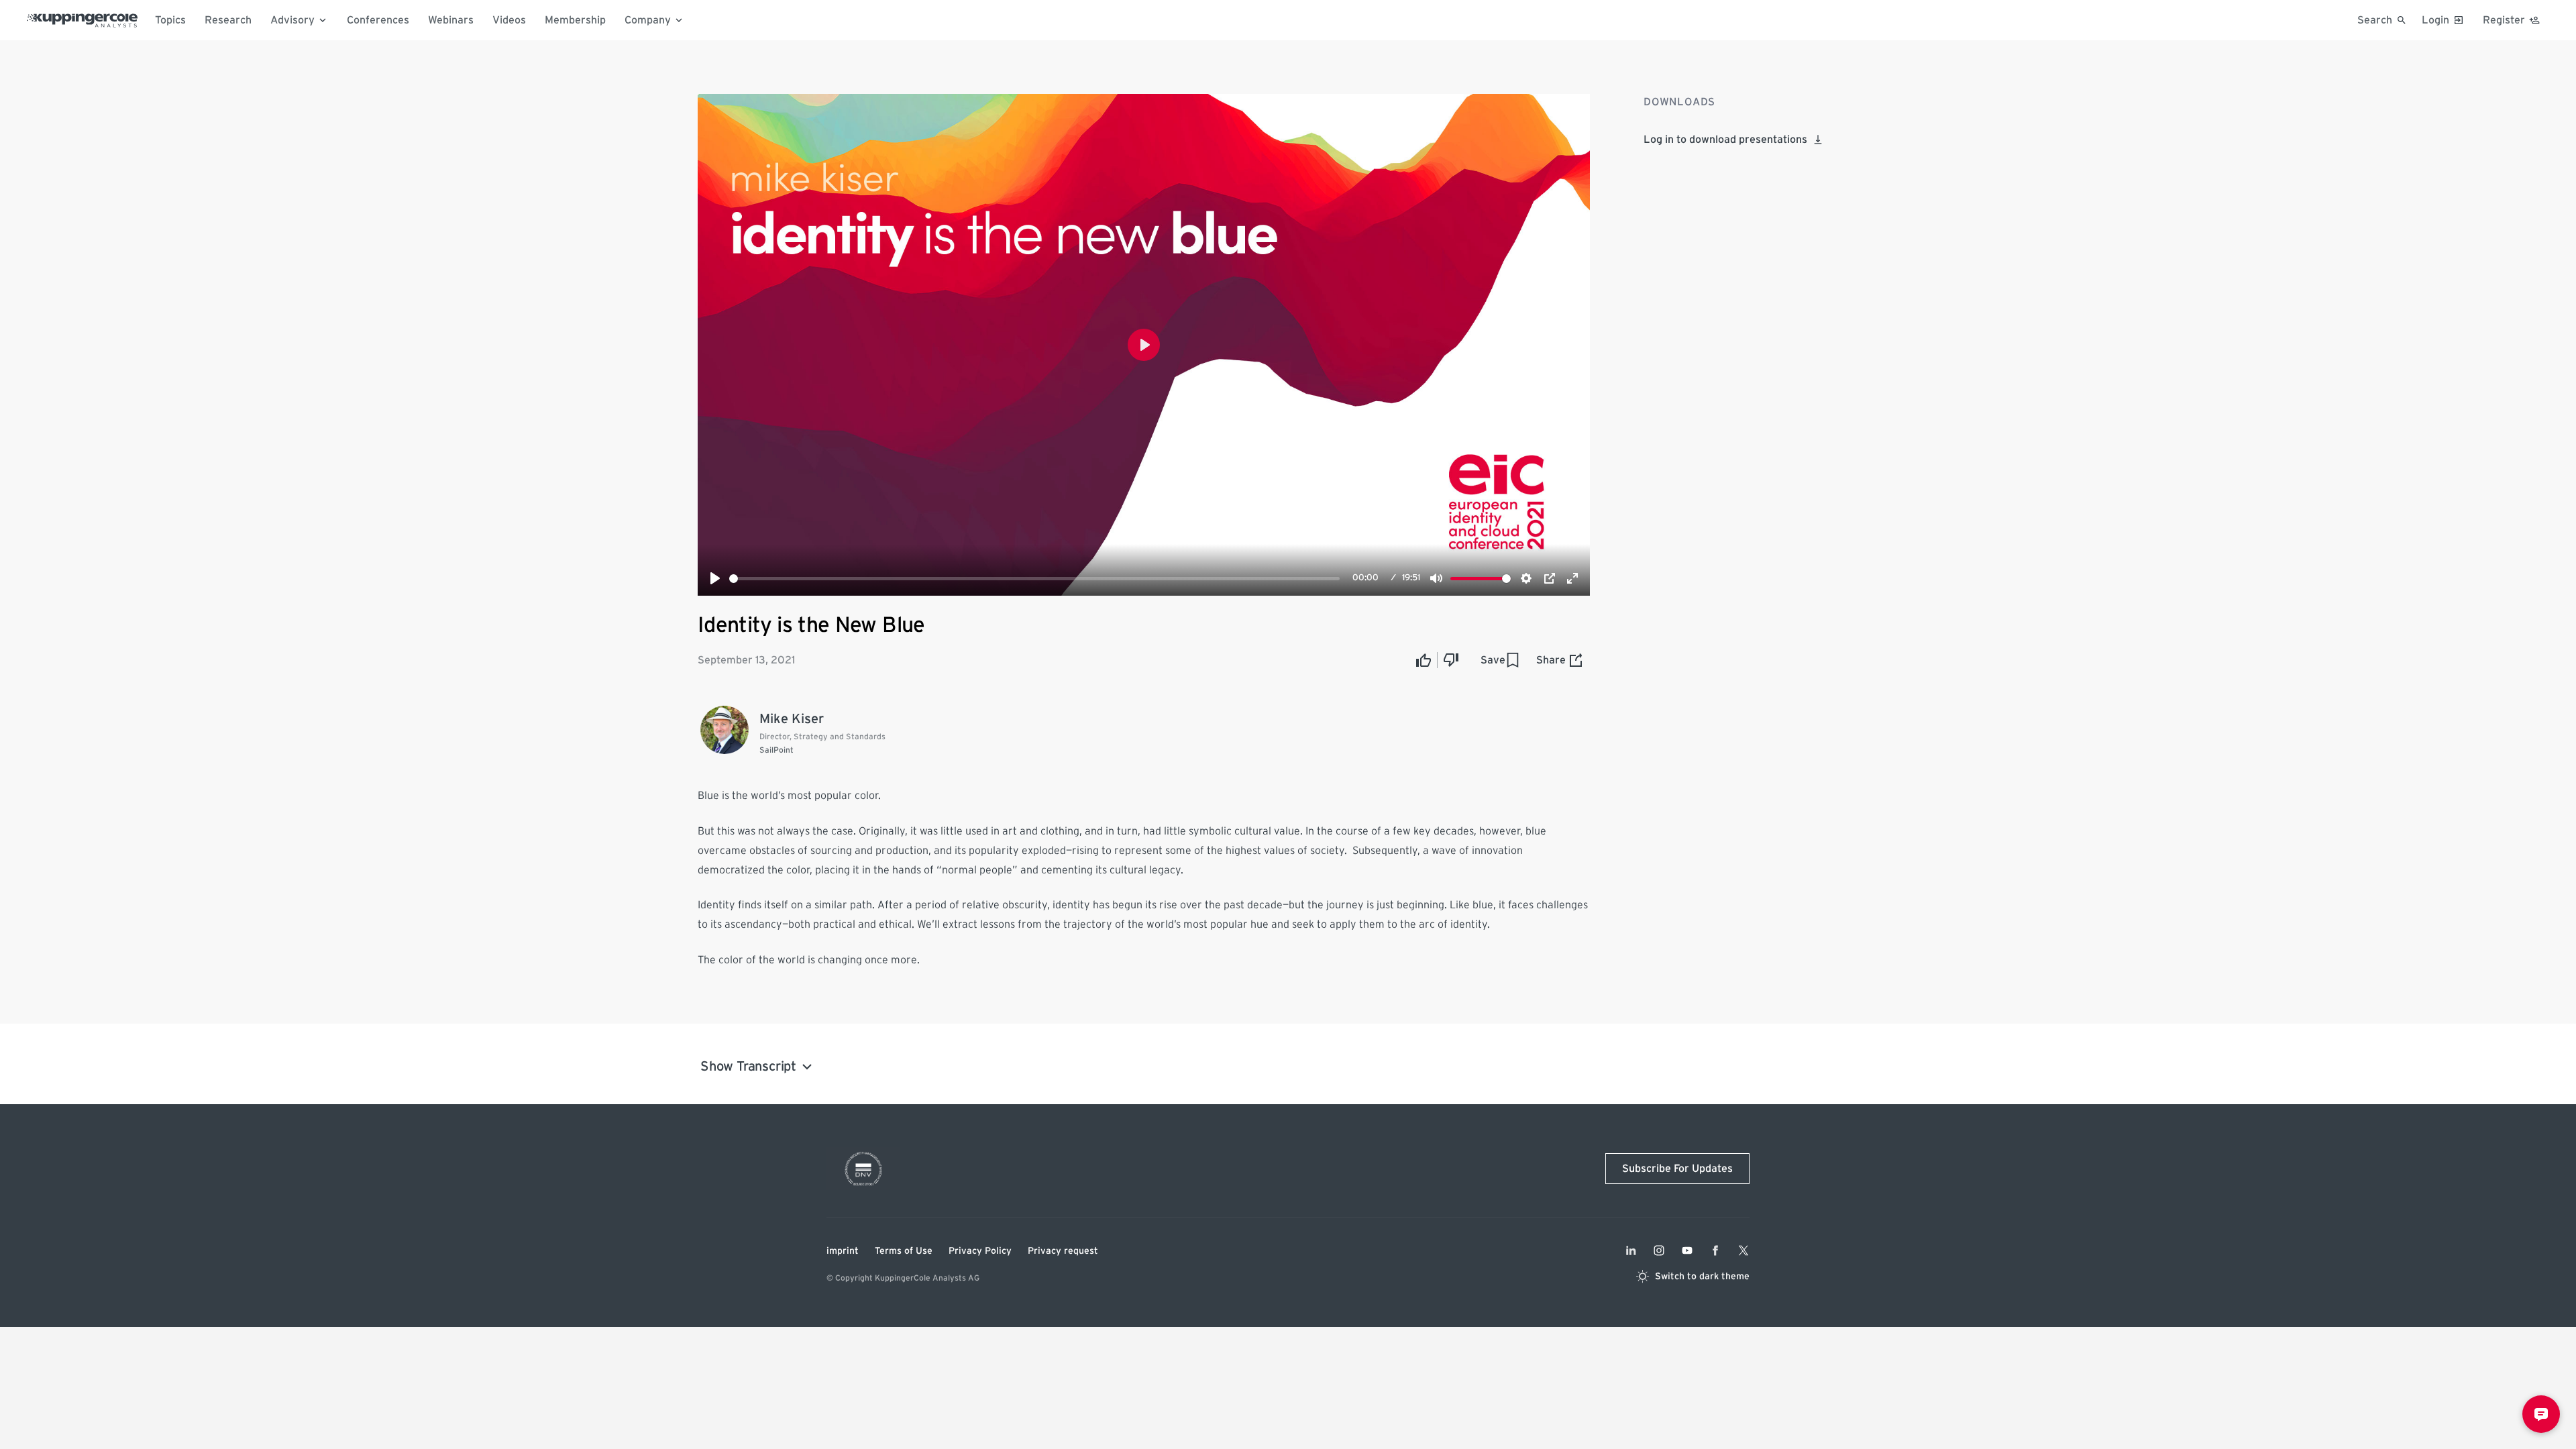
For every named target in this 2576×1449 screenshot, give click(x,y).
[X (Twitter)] (1743, 1250)
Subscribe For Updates (1677, 1169)
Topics (170, 20)
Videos (509, 20)
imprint (843, 1251)
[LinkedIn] (1631, 1250)
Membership (575, 20)
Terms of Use (904, 1251)
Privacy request (1063, 1251)
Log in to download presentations (1725, 140)
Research (228, 20)
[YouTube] (1687, 1250)
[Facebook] (1715, 1250)
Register (2504, 20)
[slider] (1034, 579)
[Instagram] (1659, 1250)
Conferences (378, 20)
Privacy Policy (980, 1251)
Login (2435, 20)
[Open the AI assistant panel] (2541, 1414)
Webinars (451, 20)
